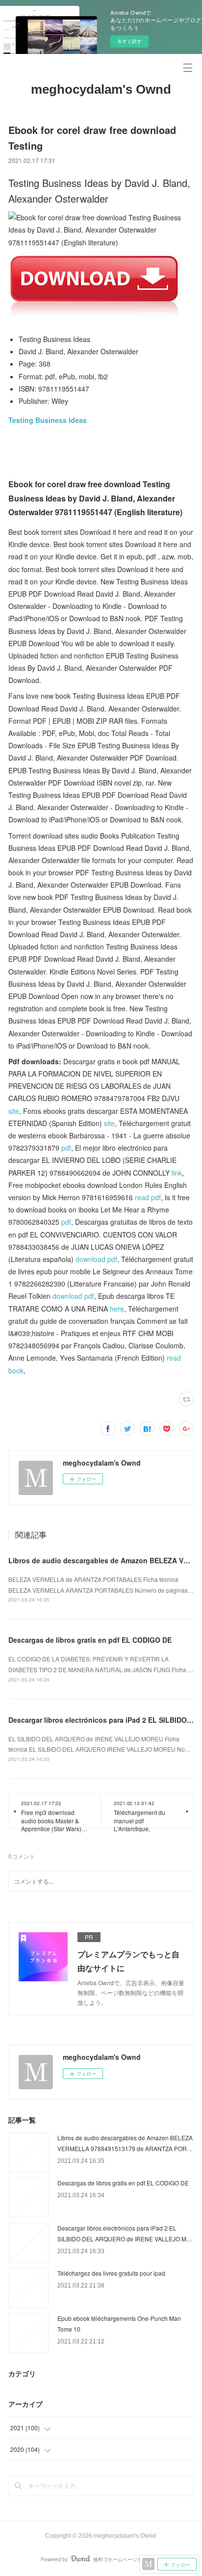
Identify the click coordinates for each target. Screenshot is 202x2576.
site (14, 1111)
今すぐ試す (129, 41)
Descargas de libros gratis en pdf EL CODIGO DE (90, 1640)
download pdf (96, 1259)
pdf (66, 1148)
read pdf (148, 1197)
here (117, 1309)
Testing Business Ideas (48, 420)
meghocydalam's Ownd (101, 89)
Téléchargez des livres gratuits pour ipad (111, 2273)
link (177, 1173)
